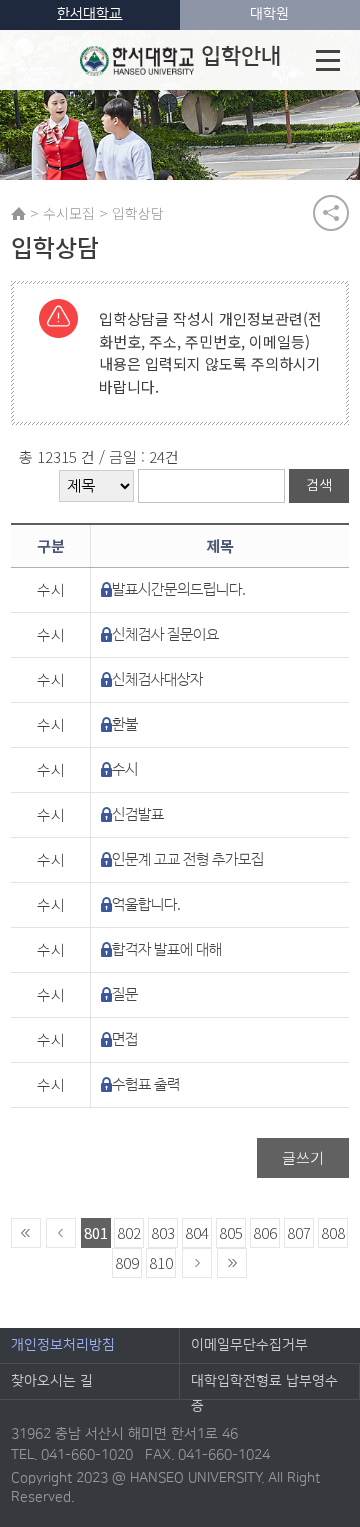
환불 (125, 724)
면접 (125, 1039)
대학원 (269, 14)
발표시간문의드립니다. (179, 589)
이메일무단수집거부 (249, 1345)
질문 (125, 994)
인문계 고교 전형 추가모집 (188, 859)
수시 (125, 769)
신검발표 (138, 814)
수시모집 (69, 213)
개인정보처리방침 (63, 1345)
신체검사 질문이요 (165, 634)
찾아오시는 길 (52, 1381)
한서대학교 (89, 14)
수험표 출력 (146, 1084)
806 (265, 1232)
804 (197, 1232)
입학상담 (138, 213)
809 (127, 1262)
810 (161, 1262)
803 (163, 1232)
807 (299, 1232)
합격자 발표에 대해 (167, 949)
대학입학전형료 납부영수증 (264, 1386)
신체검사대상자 (157, 679)
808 (333, 1232)
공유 (331, 213)
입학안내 (241, 56)
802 (129, 1232)
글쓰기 (303, 1157)
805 (231, 1232)
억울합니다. (146, 904)
